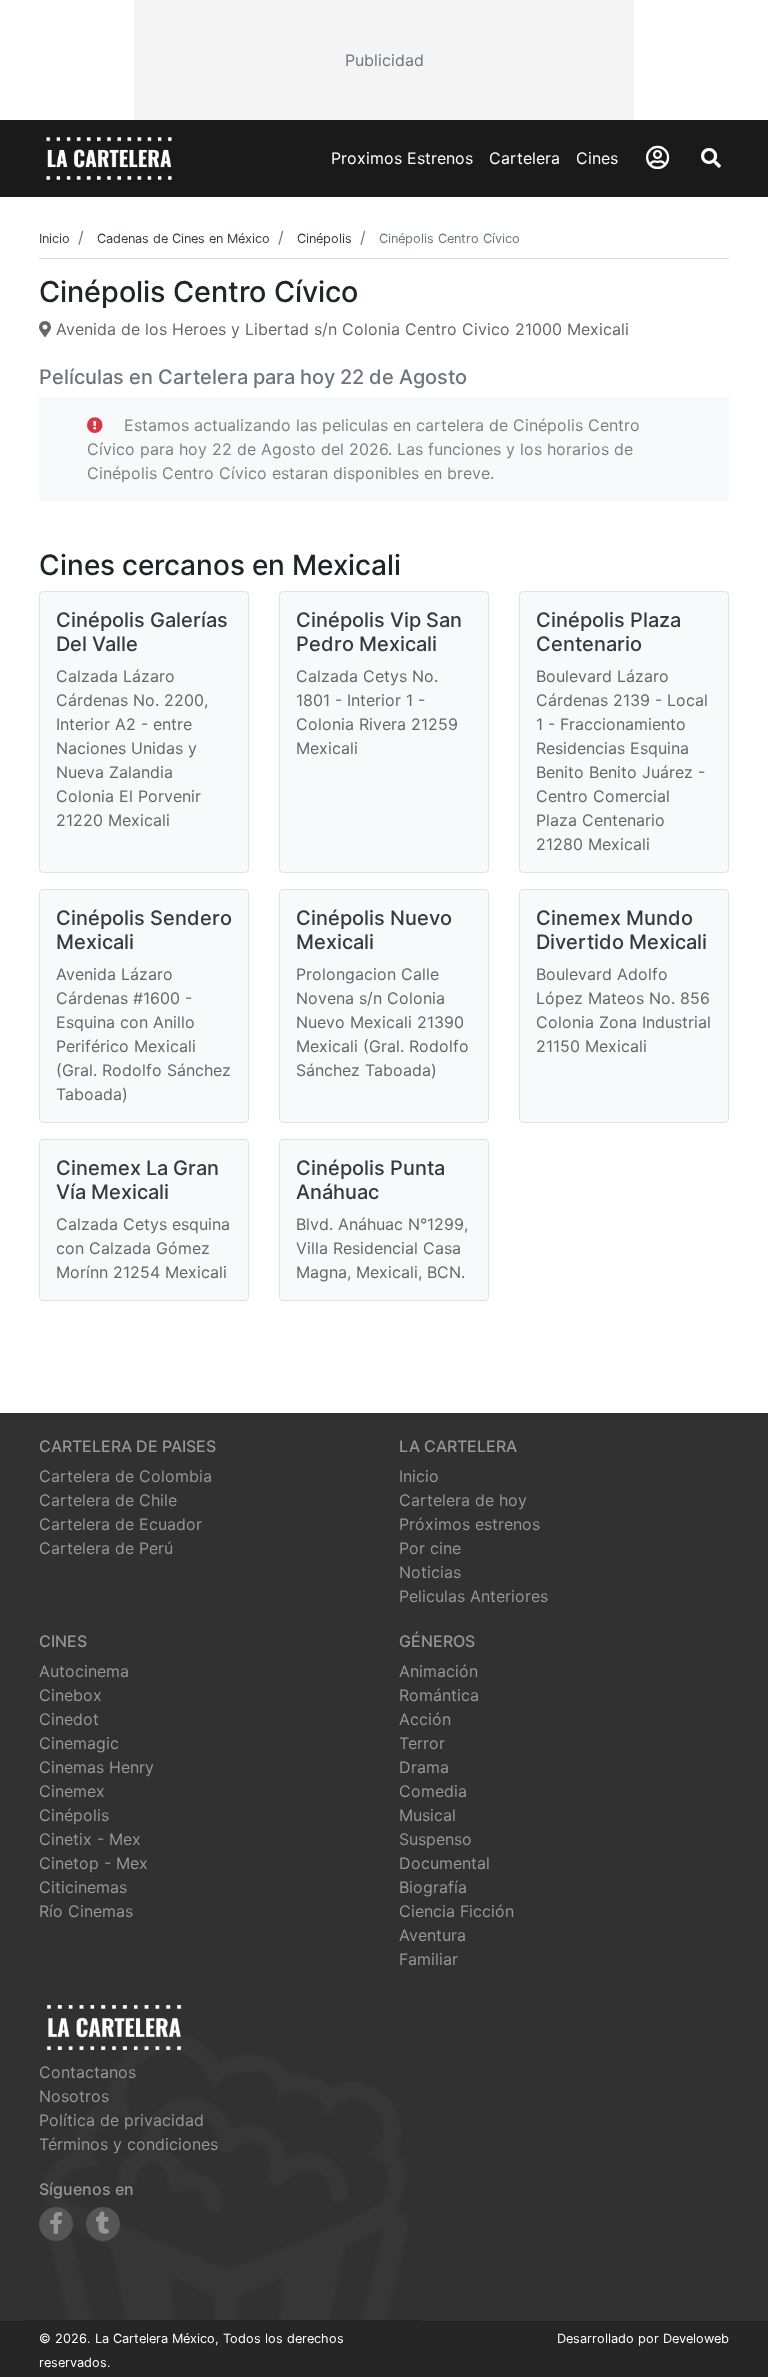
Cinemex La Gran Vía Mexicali (137, 1180)
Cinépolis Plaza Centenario (608, 632)
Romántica (439, 1695)
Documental (444, 1863)
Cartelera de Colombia (125, 1476)
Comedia (433, 1791)
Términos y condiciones (128, 2144)
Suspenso (435, 1839)
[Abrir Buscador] (711, 158)
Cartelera (524, 158)
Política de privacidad (121, 2120)
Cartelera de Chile (108, 1500)
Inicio (419, 1476)
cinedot (69, 1719)
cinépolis (74, 1815)
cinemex (72, 1791)
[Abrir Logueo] (657, 157)
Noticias (430, 1572)
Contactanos (87, 2072)
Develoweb (696, 2338)
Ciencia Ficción (456, 1911)
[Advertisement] (384, 60)
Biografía (433, 1887)
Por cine (430, 1548)
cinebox (70, 1695)
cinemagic (79, 1743)
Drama (424, 1767)
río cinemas (86, 1911)
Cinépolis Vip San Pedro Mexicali (379, 632)
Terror (422, 1743)
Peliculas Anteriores (473, 1596)
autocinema (84, 1671)
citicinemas (83, 1887)
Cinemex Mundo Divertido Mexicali (621, 930)
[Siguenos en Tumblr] (103, 2224)
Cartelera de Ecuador (120, 1524)
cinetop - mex (93, 1863)
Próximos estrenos (469, 1524)
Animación (438, 1671)
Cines (597, 158)
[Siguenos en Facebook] (56, 2224)
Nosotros (74, 2096)
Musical (427, 1815)
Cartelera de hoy (463, 1500)
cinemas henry (96, 1767)
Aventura (432, 1935)
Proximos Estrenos (402, 158)
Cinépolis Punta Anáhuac (370, 1180)
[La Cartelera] (109, 157)
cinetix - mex (90, 1839)
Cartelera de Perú (106, 1548)
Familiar (428, 1959)
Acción (425, 1719)
